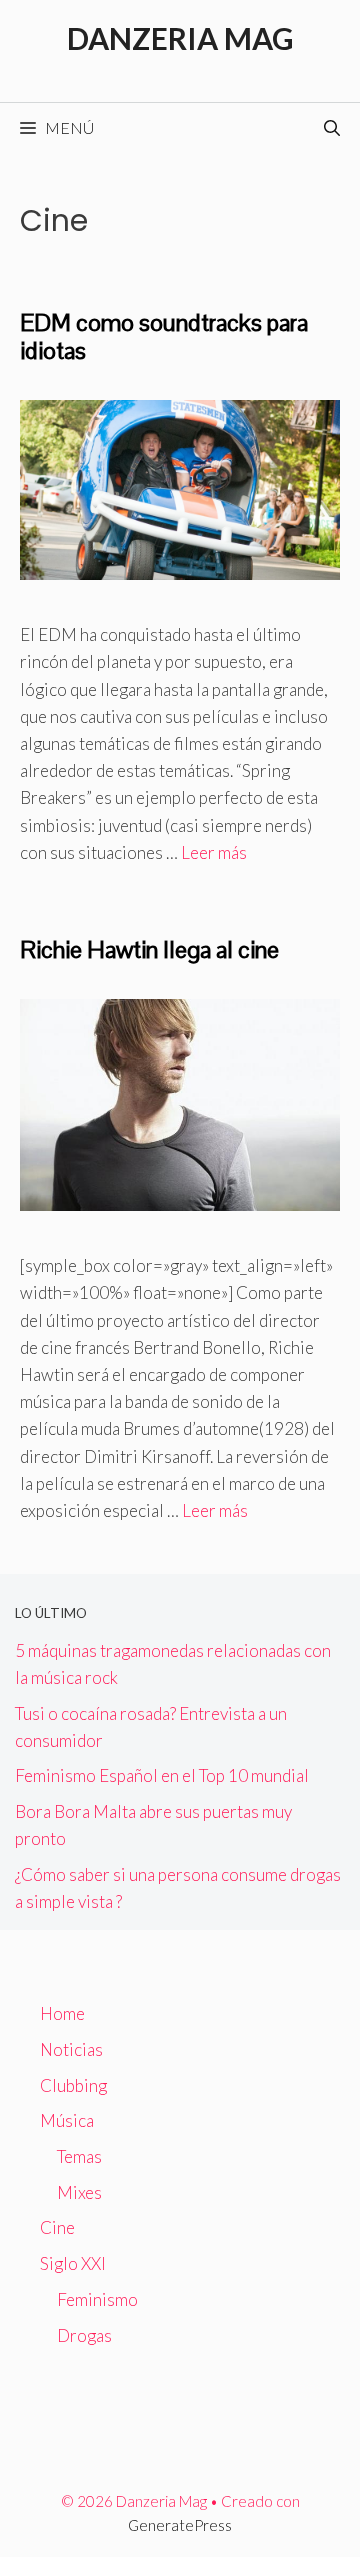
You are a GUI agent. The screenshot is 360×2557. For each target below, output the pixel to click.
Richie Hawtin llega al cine (149, 949)
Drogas (84, 2335)
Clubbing (73, 2085)
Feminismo (97, 2299)
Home (62, 2013)
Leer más (214, 852)
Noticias (71, 2049)
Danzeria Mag (180, 38)
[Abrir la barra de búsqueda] (332, 128)
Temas (79, 2156)
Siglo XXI (73, 2263)
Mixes (79, 2192)
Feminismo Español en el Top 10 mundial (162, 1775)
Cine (57, 2227)
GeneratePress (180, 2525)
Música (67, 2120)
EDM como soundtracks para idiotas (164, 337)
